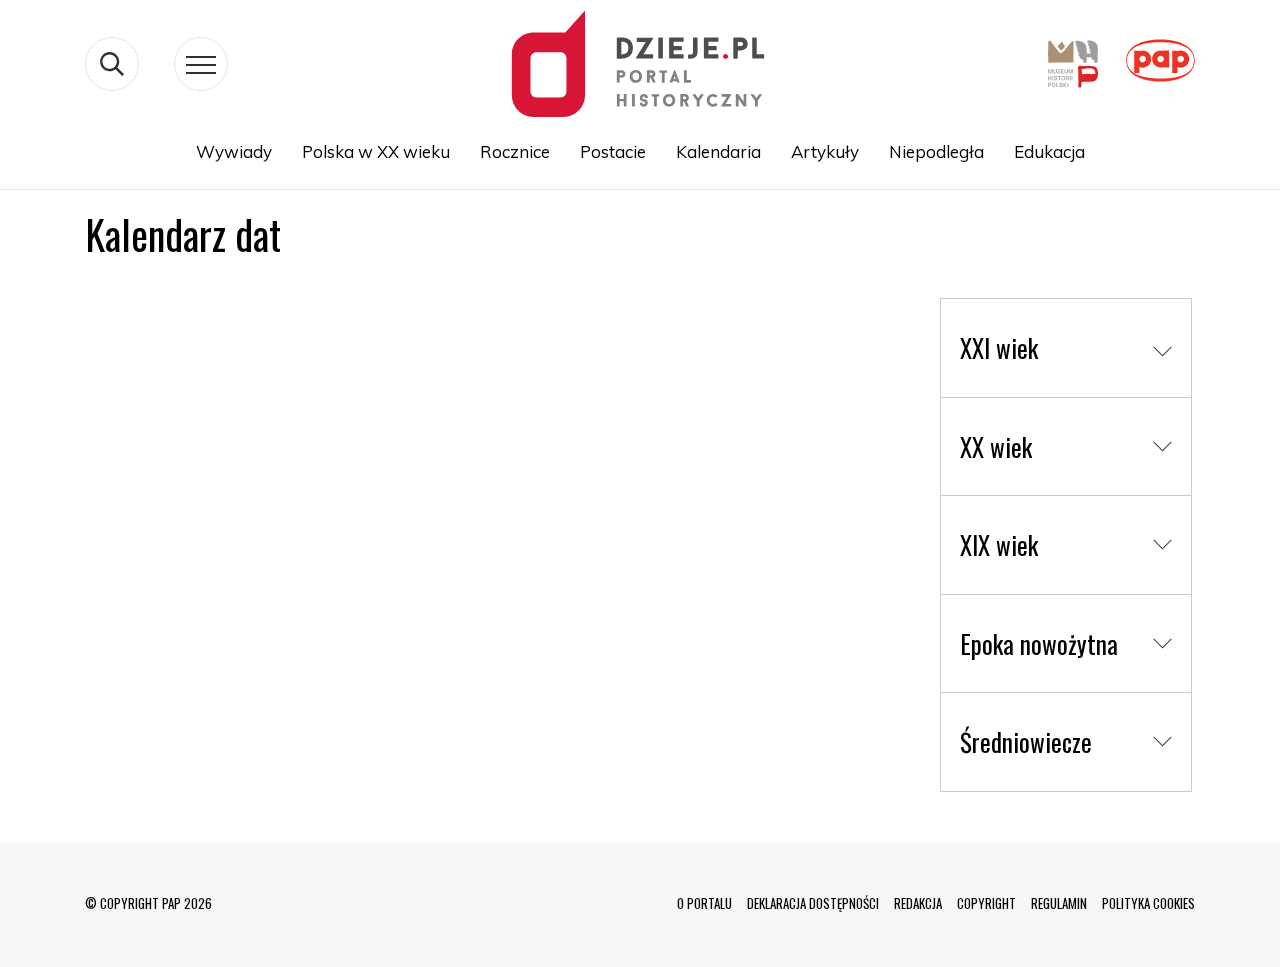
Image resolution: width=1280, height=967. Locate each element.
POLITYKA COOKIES (1148, 903)
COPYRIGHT (986, 903)
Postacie (613, 151)
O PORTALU (704, 903)
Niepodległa (936, 151)
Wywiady (234, 151)
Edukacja (1049, 151)
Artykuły (825, 151)
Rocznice (515, 151)
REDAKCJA (918, 903)
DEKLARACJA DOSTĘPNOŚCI (813, 903)
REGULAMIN (1059, 903)
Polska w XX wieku (376, 151)
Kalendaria (718, 151)
